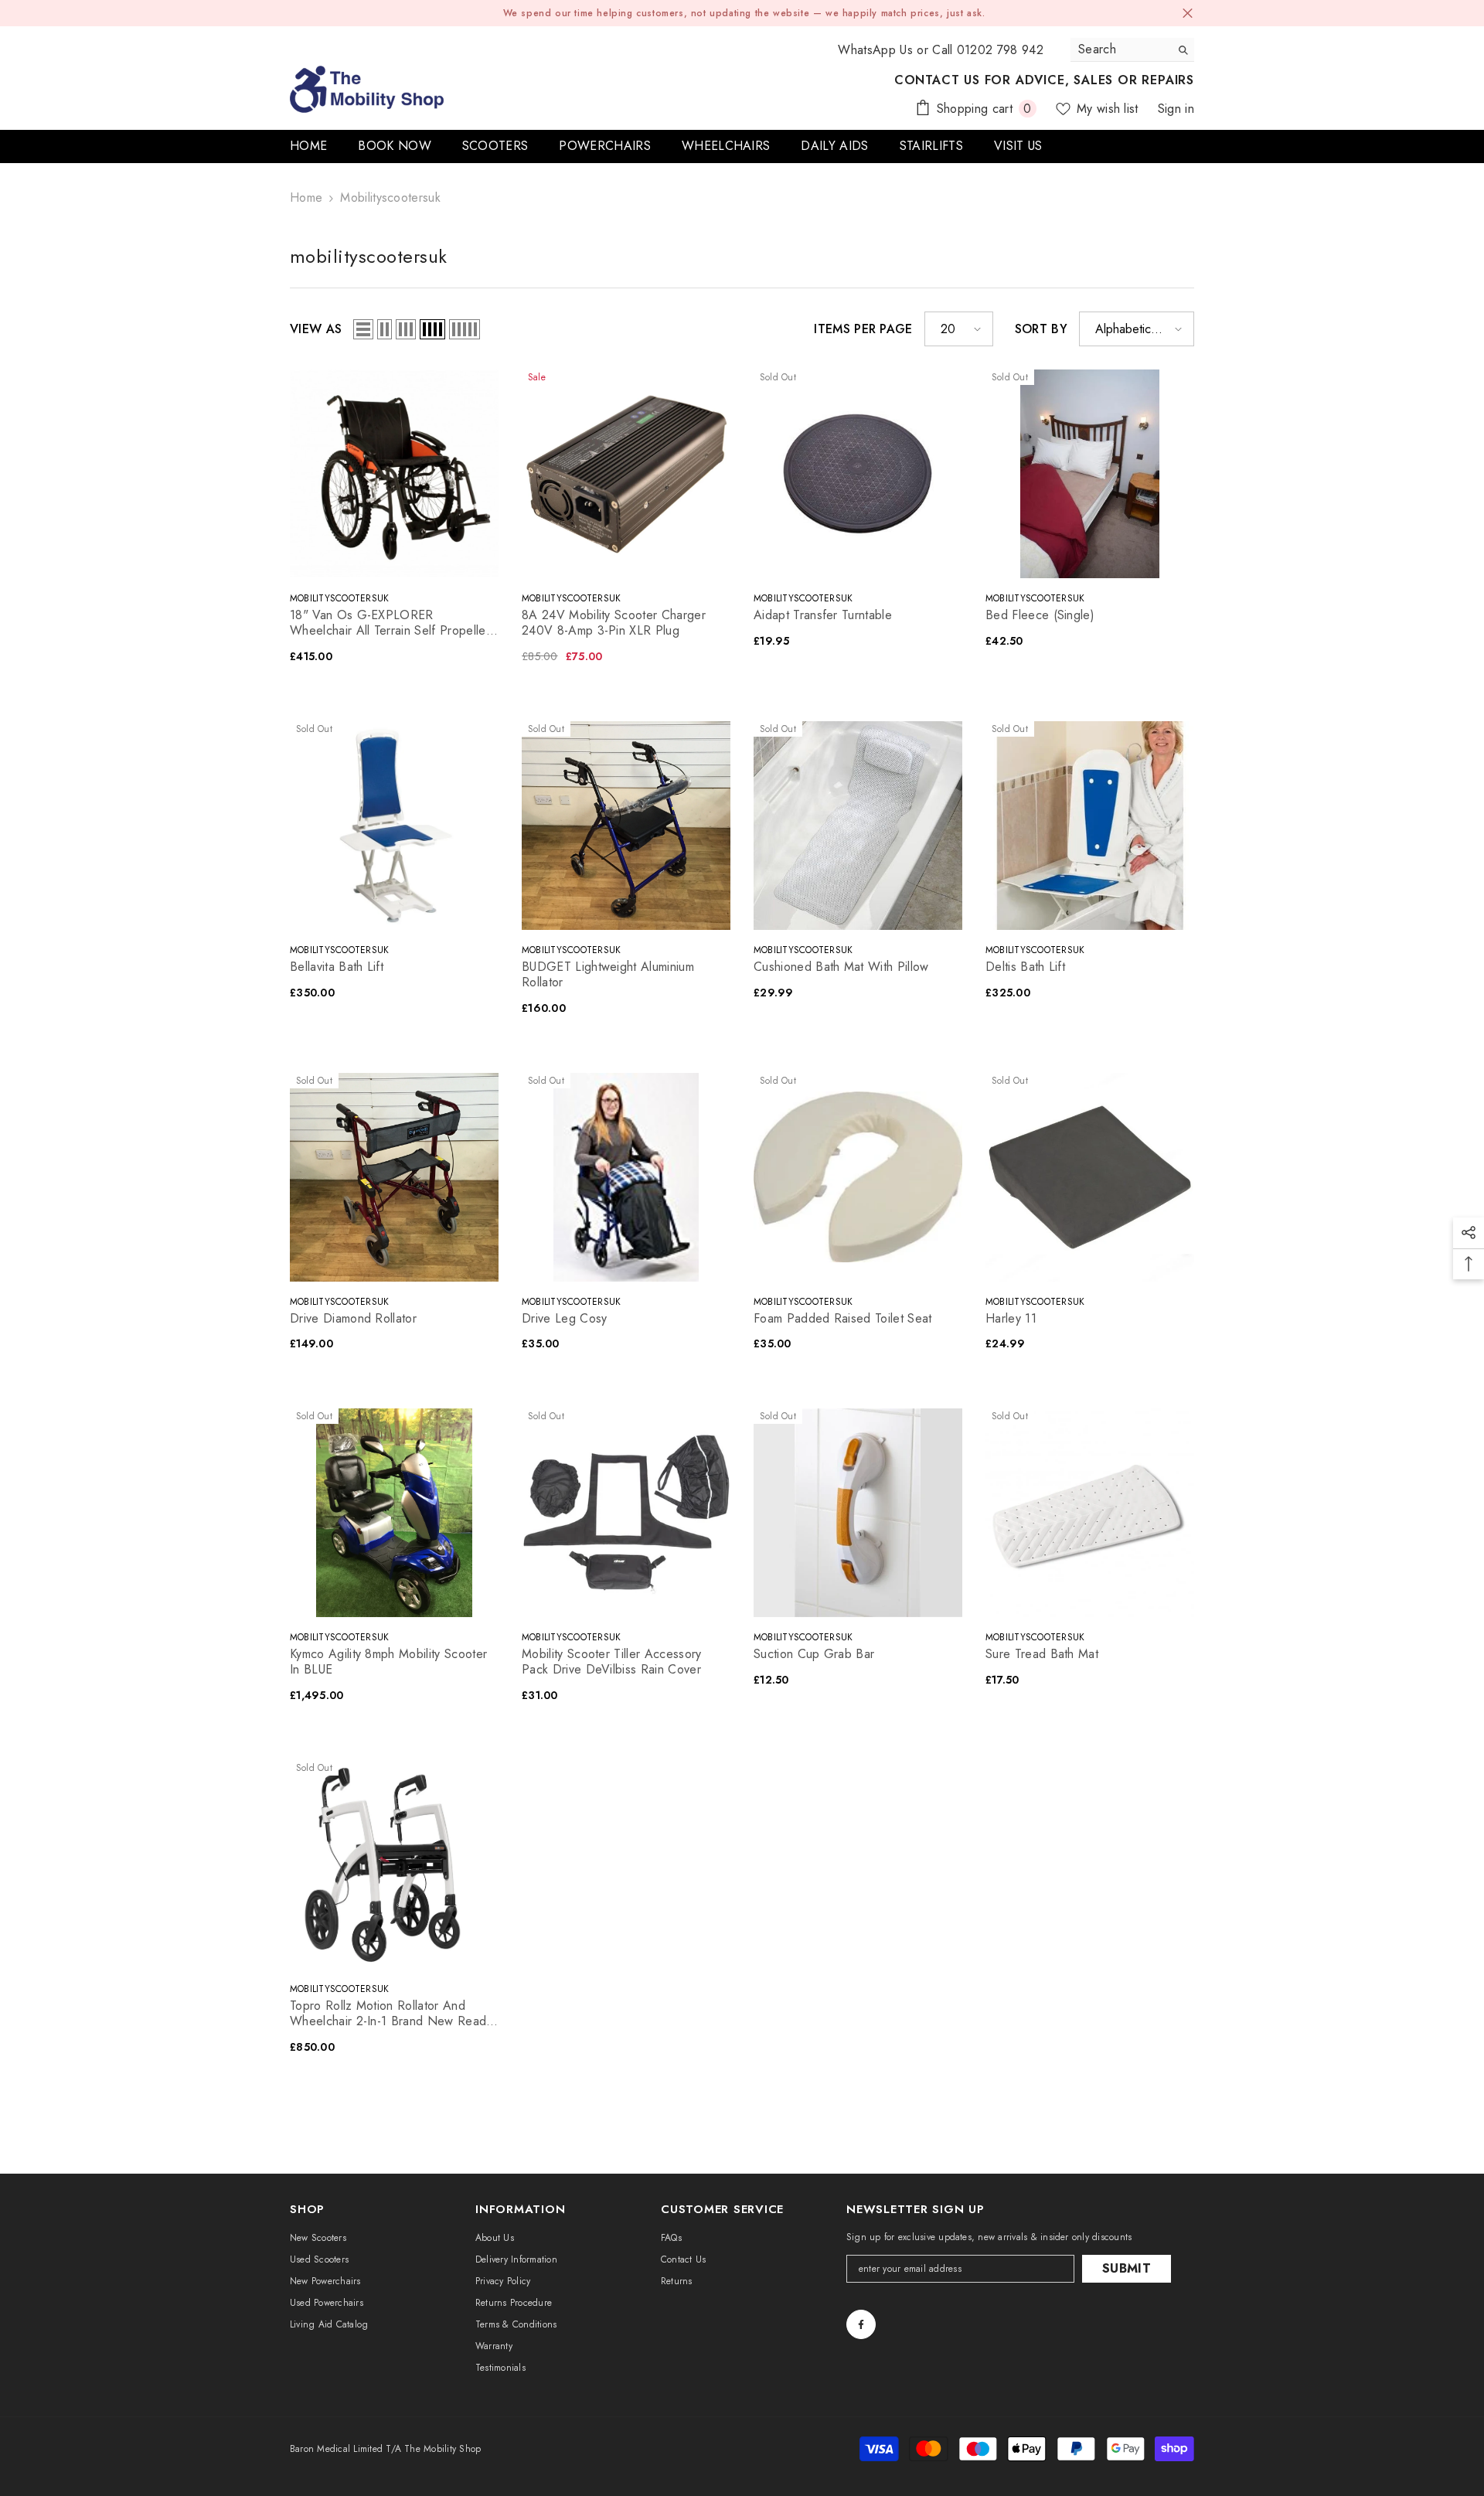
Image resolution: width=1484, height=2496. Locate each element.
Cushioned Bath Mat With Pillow (841, 967)
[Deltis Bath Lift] (1090, 826)
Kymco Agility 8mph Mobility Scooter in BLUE (388, 1662)
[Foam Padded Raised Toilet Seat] (858, 1177)
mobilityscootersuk (390, 198)
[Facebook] (861, 2324)
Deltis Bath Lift (1025, 967)
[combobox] (1120, 49)
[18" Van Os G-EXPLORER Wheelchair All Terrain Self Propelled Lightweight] (394, 474)
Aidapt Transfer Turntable (823, 615)
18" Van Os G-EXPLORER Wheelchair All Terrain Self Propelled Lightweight (391, 623)
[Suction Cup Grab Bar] (858, 1513)
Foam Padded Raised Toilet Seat (843, 1319)
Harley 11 (1011, 1319)
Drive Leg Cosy (564, 1319)
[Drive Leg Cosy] (626, 1177)
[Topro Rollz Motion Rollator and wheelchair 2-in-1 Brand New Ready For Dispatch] (394, 1864)
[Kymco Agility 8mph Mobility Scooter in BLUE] (394, 1513)
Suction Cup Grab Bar (814, 1654)
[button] (363, 329)
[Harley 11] (1090, 1177)
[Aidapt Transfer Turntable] (858, 474)
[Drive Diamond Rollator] (394, 1177)
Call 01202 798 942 (988, 50)
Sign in (1176, 109)
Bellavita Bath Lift (337, 967)
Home (306, 198)
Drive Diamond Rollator (353, 1319)
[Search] (1132, 50)
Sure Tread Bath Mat (1042, 1654)
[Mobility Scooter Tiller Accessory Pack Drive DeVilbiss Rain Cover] (626, 1513)
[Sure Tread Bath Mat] (1090, 1513)
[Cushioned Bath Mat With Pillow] (858, 826)
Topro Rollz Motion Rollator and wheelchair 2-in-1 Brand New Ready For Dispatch (391, 2014)
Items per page (863, 329)
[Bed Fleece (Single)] (1090, 474)
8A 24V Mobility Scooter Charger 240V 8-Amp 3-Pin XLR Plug (614, 623)
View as (316, 329)
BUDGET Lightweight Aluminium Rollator (608, 975)
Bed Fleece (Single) (1040, 615)
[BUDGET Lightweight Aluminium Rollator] (626, 826)
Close (1188, 14)
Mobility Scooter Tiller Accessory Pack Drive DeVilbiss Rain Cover (612, 1662)
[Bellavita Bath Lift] (394, 826)
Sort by (1041, 329)
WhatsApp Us (875, 50)
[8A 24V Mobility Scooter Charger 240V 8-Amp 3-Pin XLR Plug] (626, 474)
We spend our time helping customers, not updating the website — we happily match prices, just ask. (744, 13)
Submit (1127, 2268)
